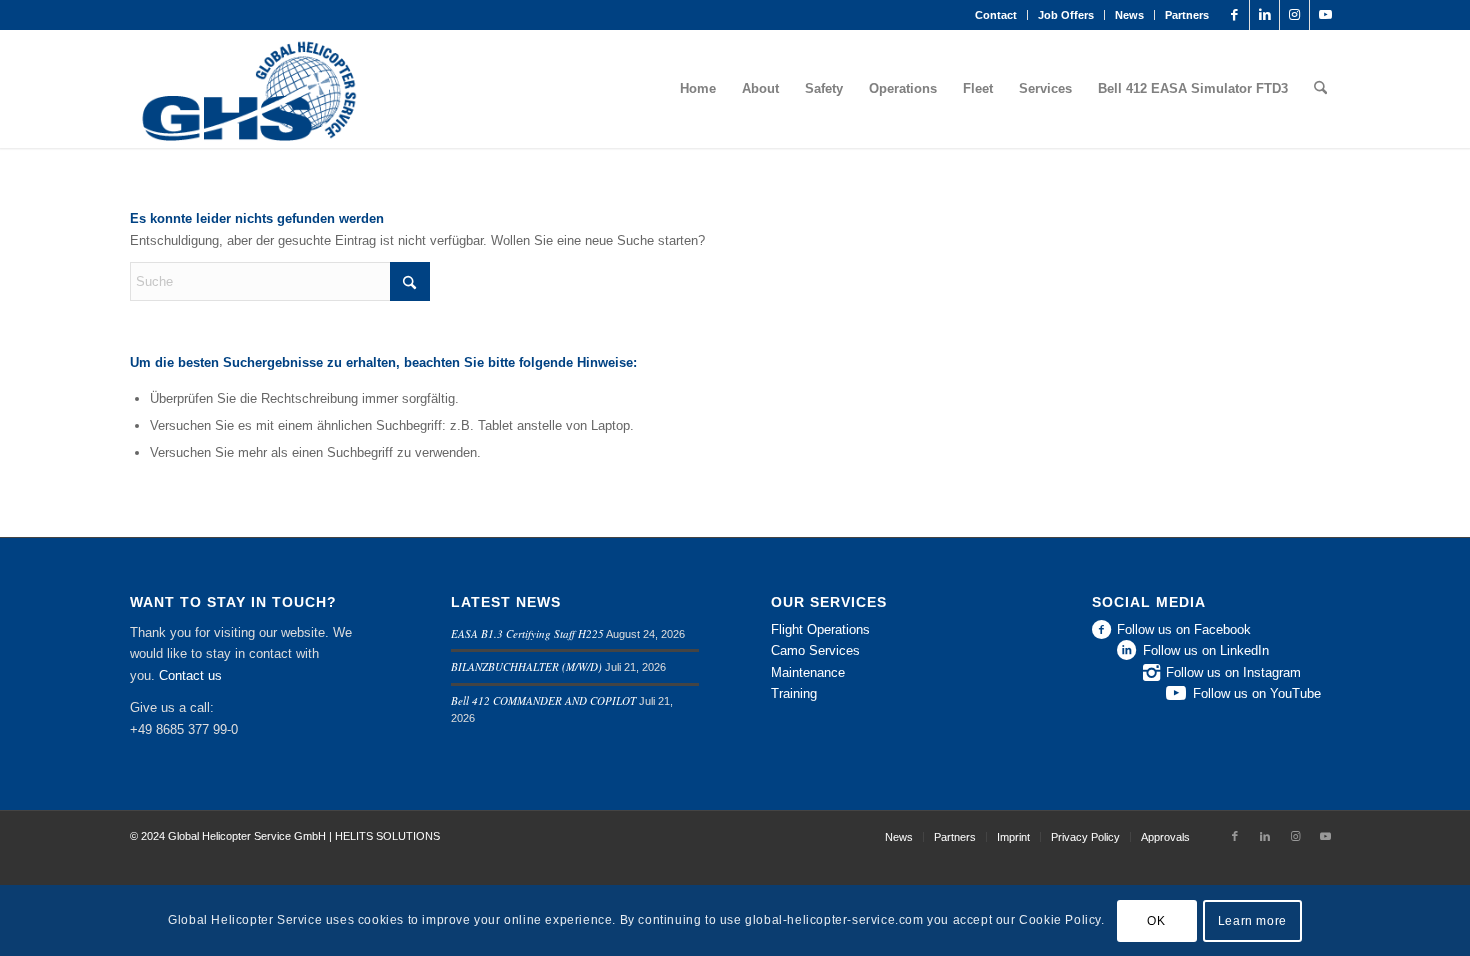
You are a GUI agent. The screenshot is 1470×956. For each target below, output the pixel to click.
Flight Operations (820, 629)
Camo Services (815, 650)
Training (794, 693)
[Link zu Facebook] (1234, 15)
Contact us (190, 675)
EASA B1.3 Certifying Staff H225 (527, 633)
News (1129, 15)
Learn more (1252, 921)
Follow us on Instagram (1233, 672)
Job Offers (1066, 15)
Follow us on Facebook (1184, 629)
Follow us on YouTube (1257, 693)
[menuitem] (996, 15)
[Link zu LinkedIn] (1264, 15)
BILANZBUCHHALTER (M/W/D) (526, 666)
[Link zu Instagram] (1294, 15)
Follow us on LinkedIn (1206, 650)
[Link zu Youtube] (1325, 15)
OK (1156, 921)
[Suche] (1320, 89)
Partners (1187, 15)
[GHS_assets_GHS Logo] (247, 89)
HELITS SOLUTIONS (387, 836)
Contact (996, 15)
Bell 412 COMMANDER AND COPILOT (543, 700)
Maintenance (808, 672)
